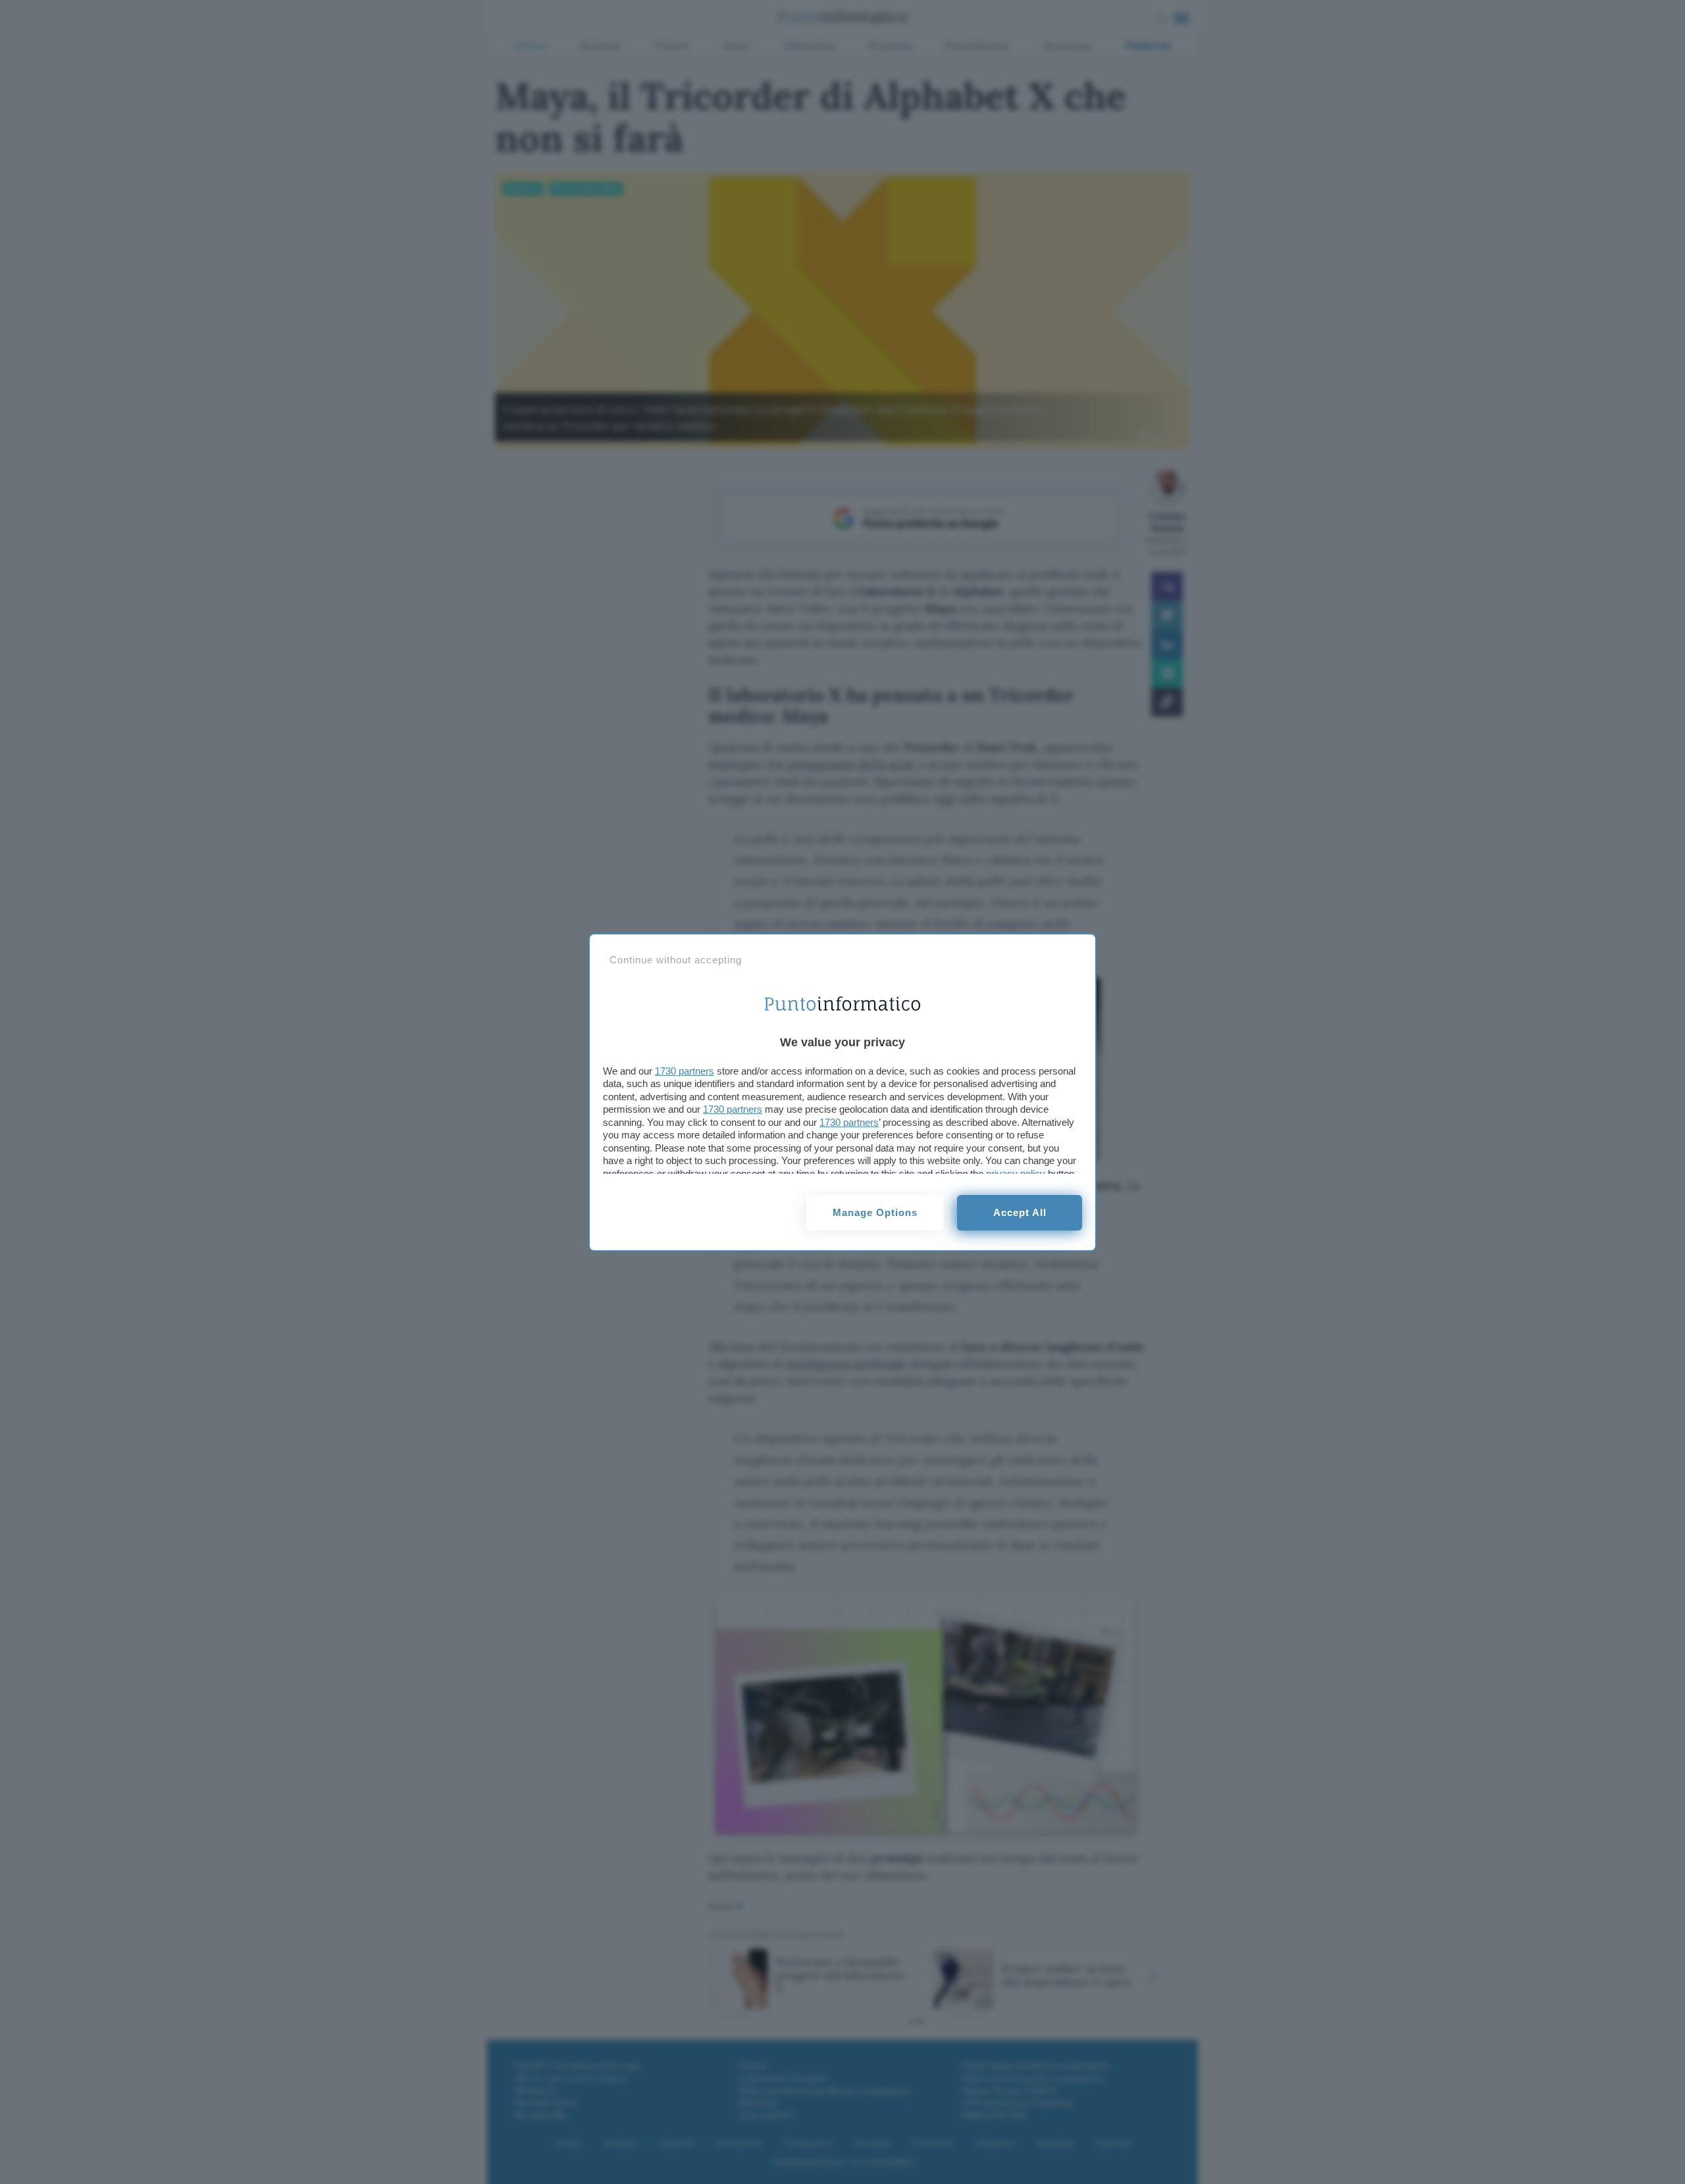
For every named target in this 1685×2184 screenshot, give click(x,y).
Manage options (875, 1212)
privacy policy (1016, 1174)
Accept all (1020, 1212)
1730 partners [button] (685, 1071)
